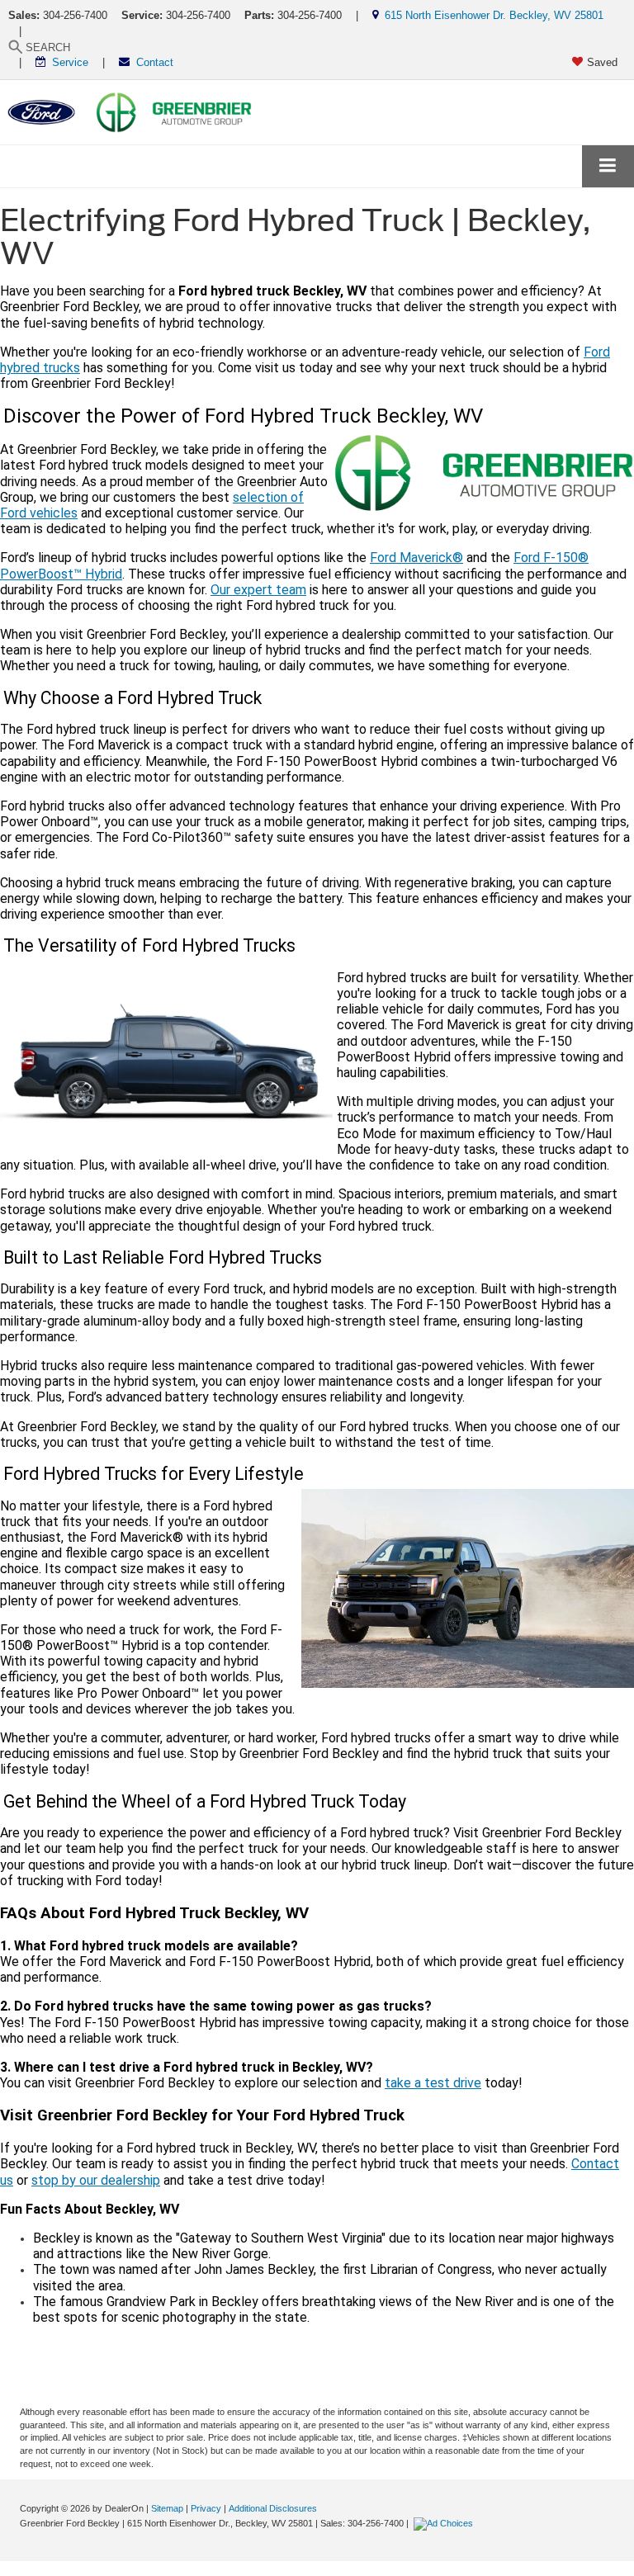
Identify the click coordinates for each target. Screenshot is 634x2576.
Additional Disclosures (273, 2508)
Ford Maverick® (416, 558)
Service (67, 62)
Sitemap (167, 2508)
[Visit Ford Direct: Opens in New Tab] (445, 2523)
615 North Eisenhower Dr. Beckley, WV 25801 (491, 15)
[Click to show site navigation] (608, 166)
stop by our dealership (96, 2180)
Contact (151, 62)
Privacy (206, 2508)
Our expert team (258, 590)
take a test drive (433, 2083)
